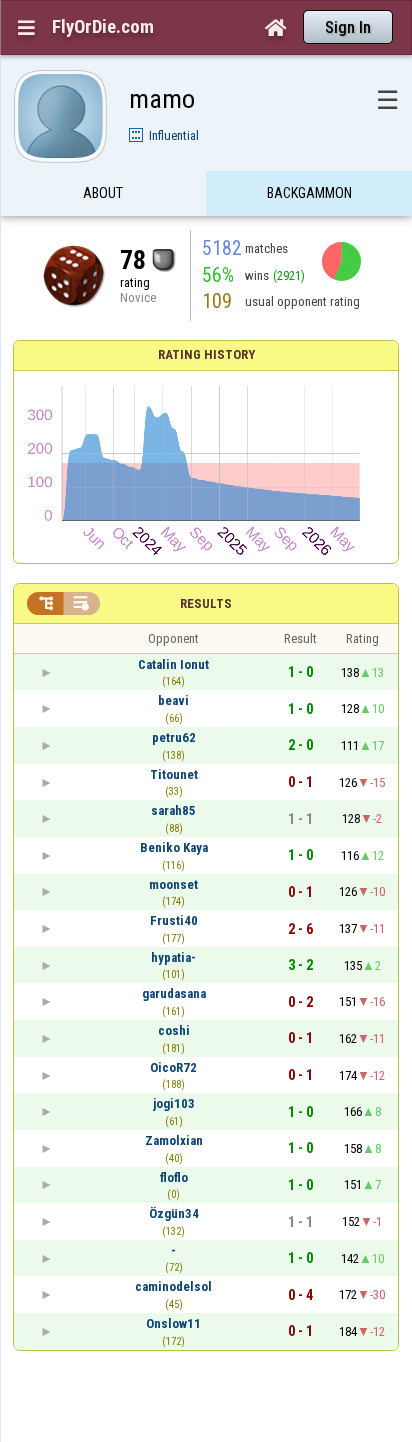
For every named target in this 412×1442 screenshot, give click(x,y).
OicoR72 (173, 1067)
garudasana (174, 993)
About (103, 193)
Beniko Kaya (174, 847)
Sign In (348, 27)
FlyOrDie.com (103, 27)
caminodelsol (173, 1286)
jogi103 (174, 1103)
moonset (173, 884)
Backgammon (309, 193)
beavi (173, 700)
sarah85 (173, 810)
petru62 (174, 737)
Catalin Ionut (173, 664)
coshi (174, 1030)
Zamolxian (174, 1140)
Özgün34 (174, 1213)
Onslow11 (173, 1323)
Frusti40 (174, 920)
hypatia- (173, 957)
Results (206, 603)
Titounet (174, 774)
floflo (174, 1177)
